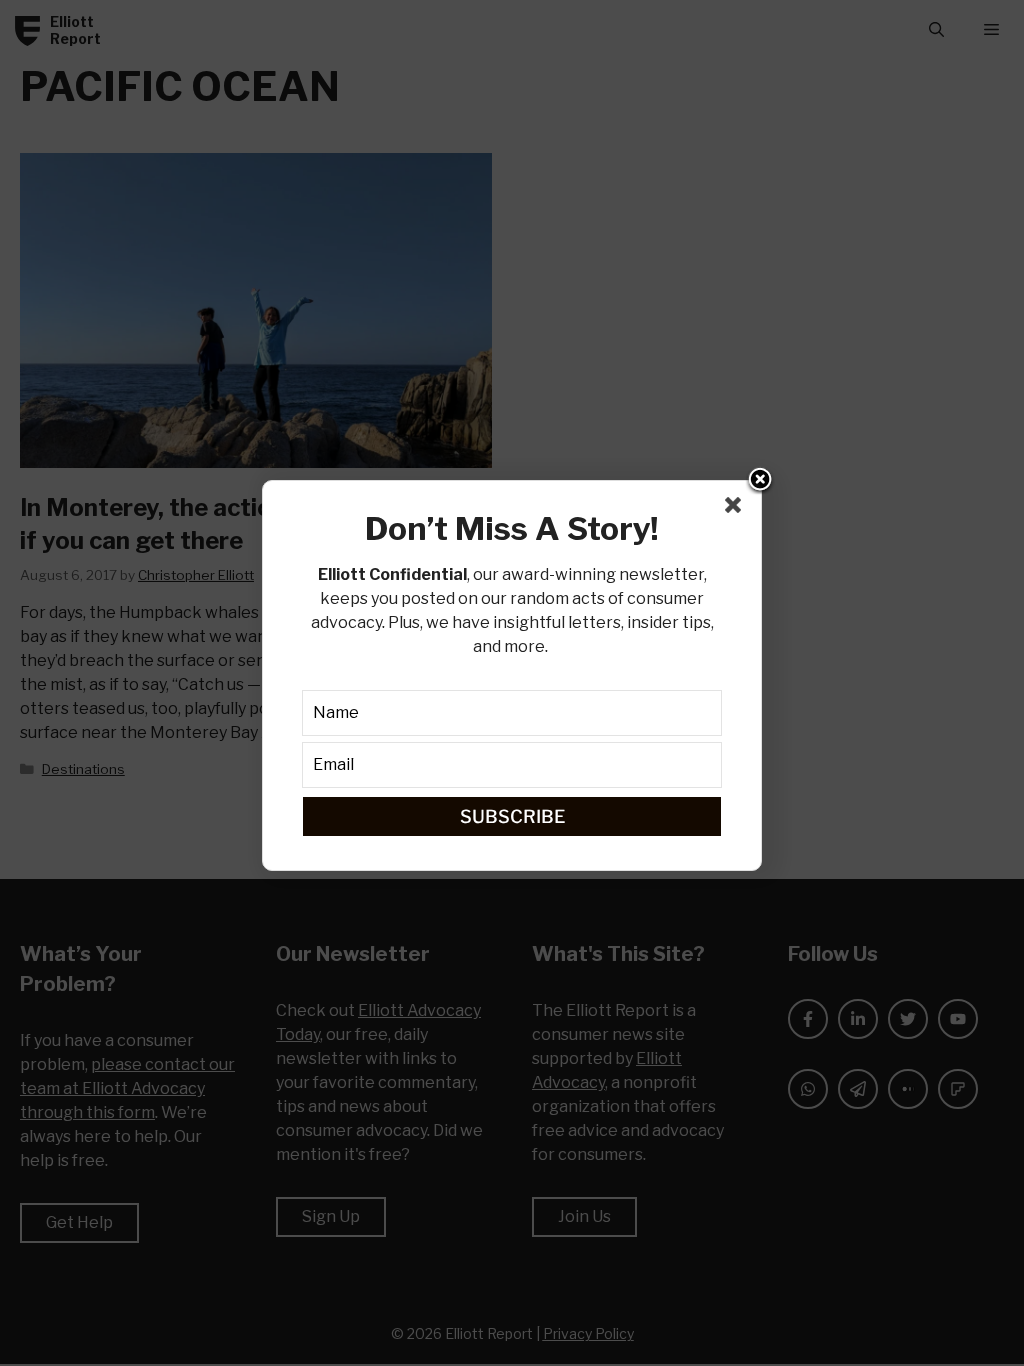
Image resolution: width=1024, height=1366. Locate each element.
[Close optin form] (737, 509)
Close (760, 481)
